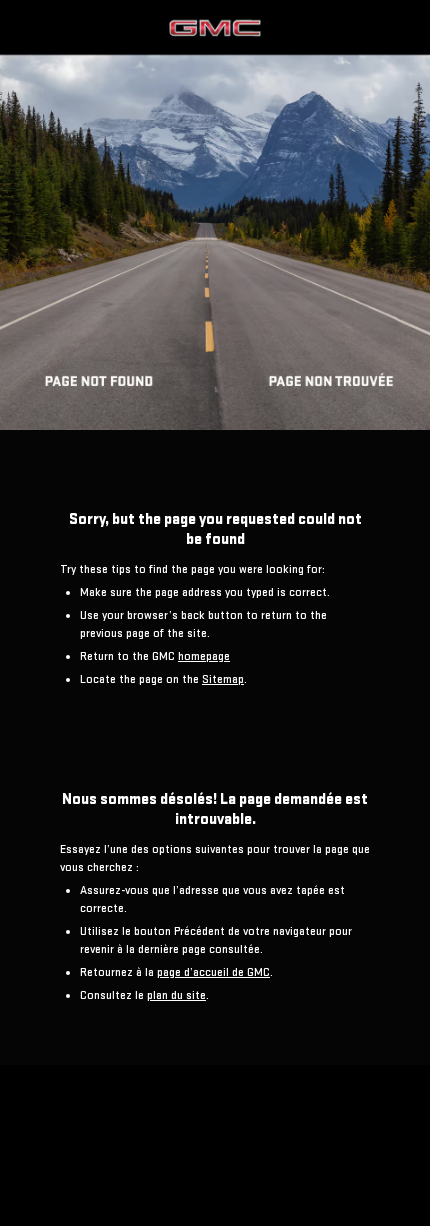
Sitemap (223, 679)
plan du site (176, 995)
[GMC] (215, 215)
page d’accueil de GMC (213, 972)
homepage (204, 656)
